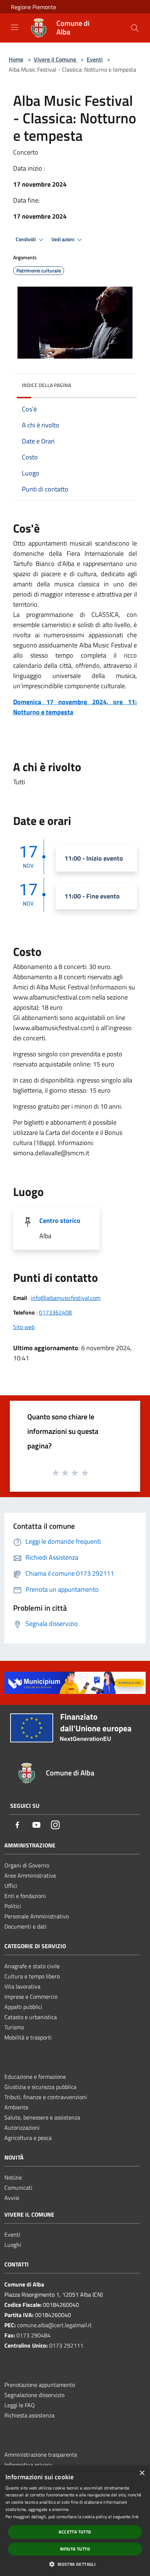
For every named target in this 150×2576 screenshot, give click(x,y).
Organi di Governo (27, 1865)
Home (16, 59)
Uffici (11, 1886)
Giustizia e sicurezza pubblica (40, 2087)
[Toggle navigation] (15, 27)
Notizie (13, 2177)
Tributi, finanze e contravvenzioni (46, 2097)
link (135, 2517)
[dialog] (75, 2521)
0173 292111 (66, 2345)
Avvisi (12, 2198)
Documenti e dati (25, 1926)
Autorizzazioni (22, 2128)
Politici (13, 1906)
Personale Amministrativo (37, 1916)
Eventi (95, 59)
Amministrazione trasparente (41, 2455)
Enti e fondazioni (25, 1896)
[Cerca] (135, 28)
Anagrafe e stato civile (32, 1966)
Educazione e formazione (35, 2077)
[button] (75, 2564)
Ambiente (16, 2107)
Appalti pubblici (23, 2007)
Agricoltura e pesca (28, 2138)
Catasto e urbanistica (31, 2017)
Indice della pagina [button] (46, 385)
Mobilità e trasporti (28, 2037)
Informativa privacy (28, 2465)
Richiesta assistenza (29, 2415)
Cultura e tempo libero (32, 1976)
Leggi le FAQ (20, 2405)
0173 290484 (33, 2335)
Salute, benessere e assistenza (42, 2117)
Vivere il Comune (56, 59)
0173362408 (55, 1312)
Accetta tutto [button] (75, 2532)
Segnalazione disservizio (34, 2395)
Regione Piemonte (33, 7)
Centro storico (60, 1221)
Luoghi (13, 2245)
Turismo (14, 2027)
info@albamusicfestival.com (66, 1298)
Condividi (26, 239)
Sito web (24, 1327)
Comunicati (18, 2188)
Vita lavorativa (22, 1986)
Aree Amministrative (30, 1875)
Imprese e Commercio (31, 1997)
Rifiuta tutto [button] (75, 2549)
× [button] (142, 2473)
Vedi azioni (63, 239)
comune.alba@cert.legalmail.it (54, 2325)
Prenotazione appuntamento (40, 2385)
